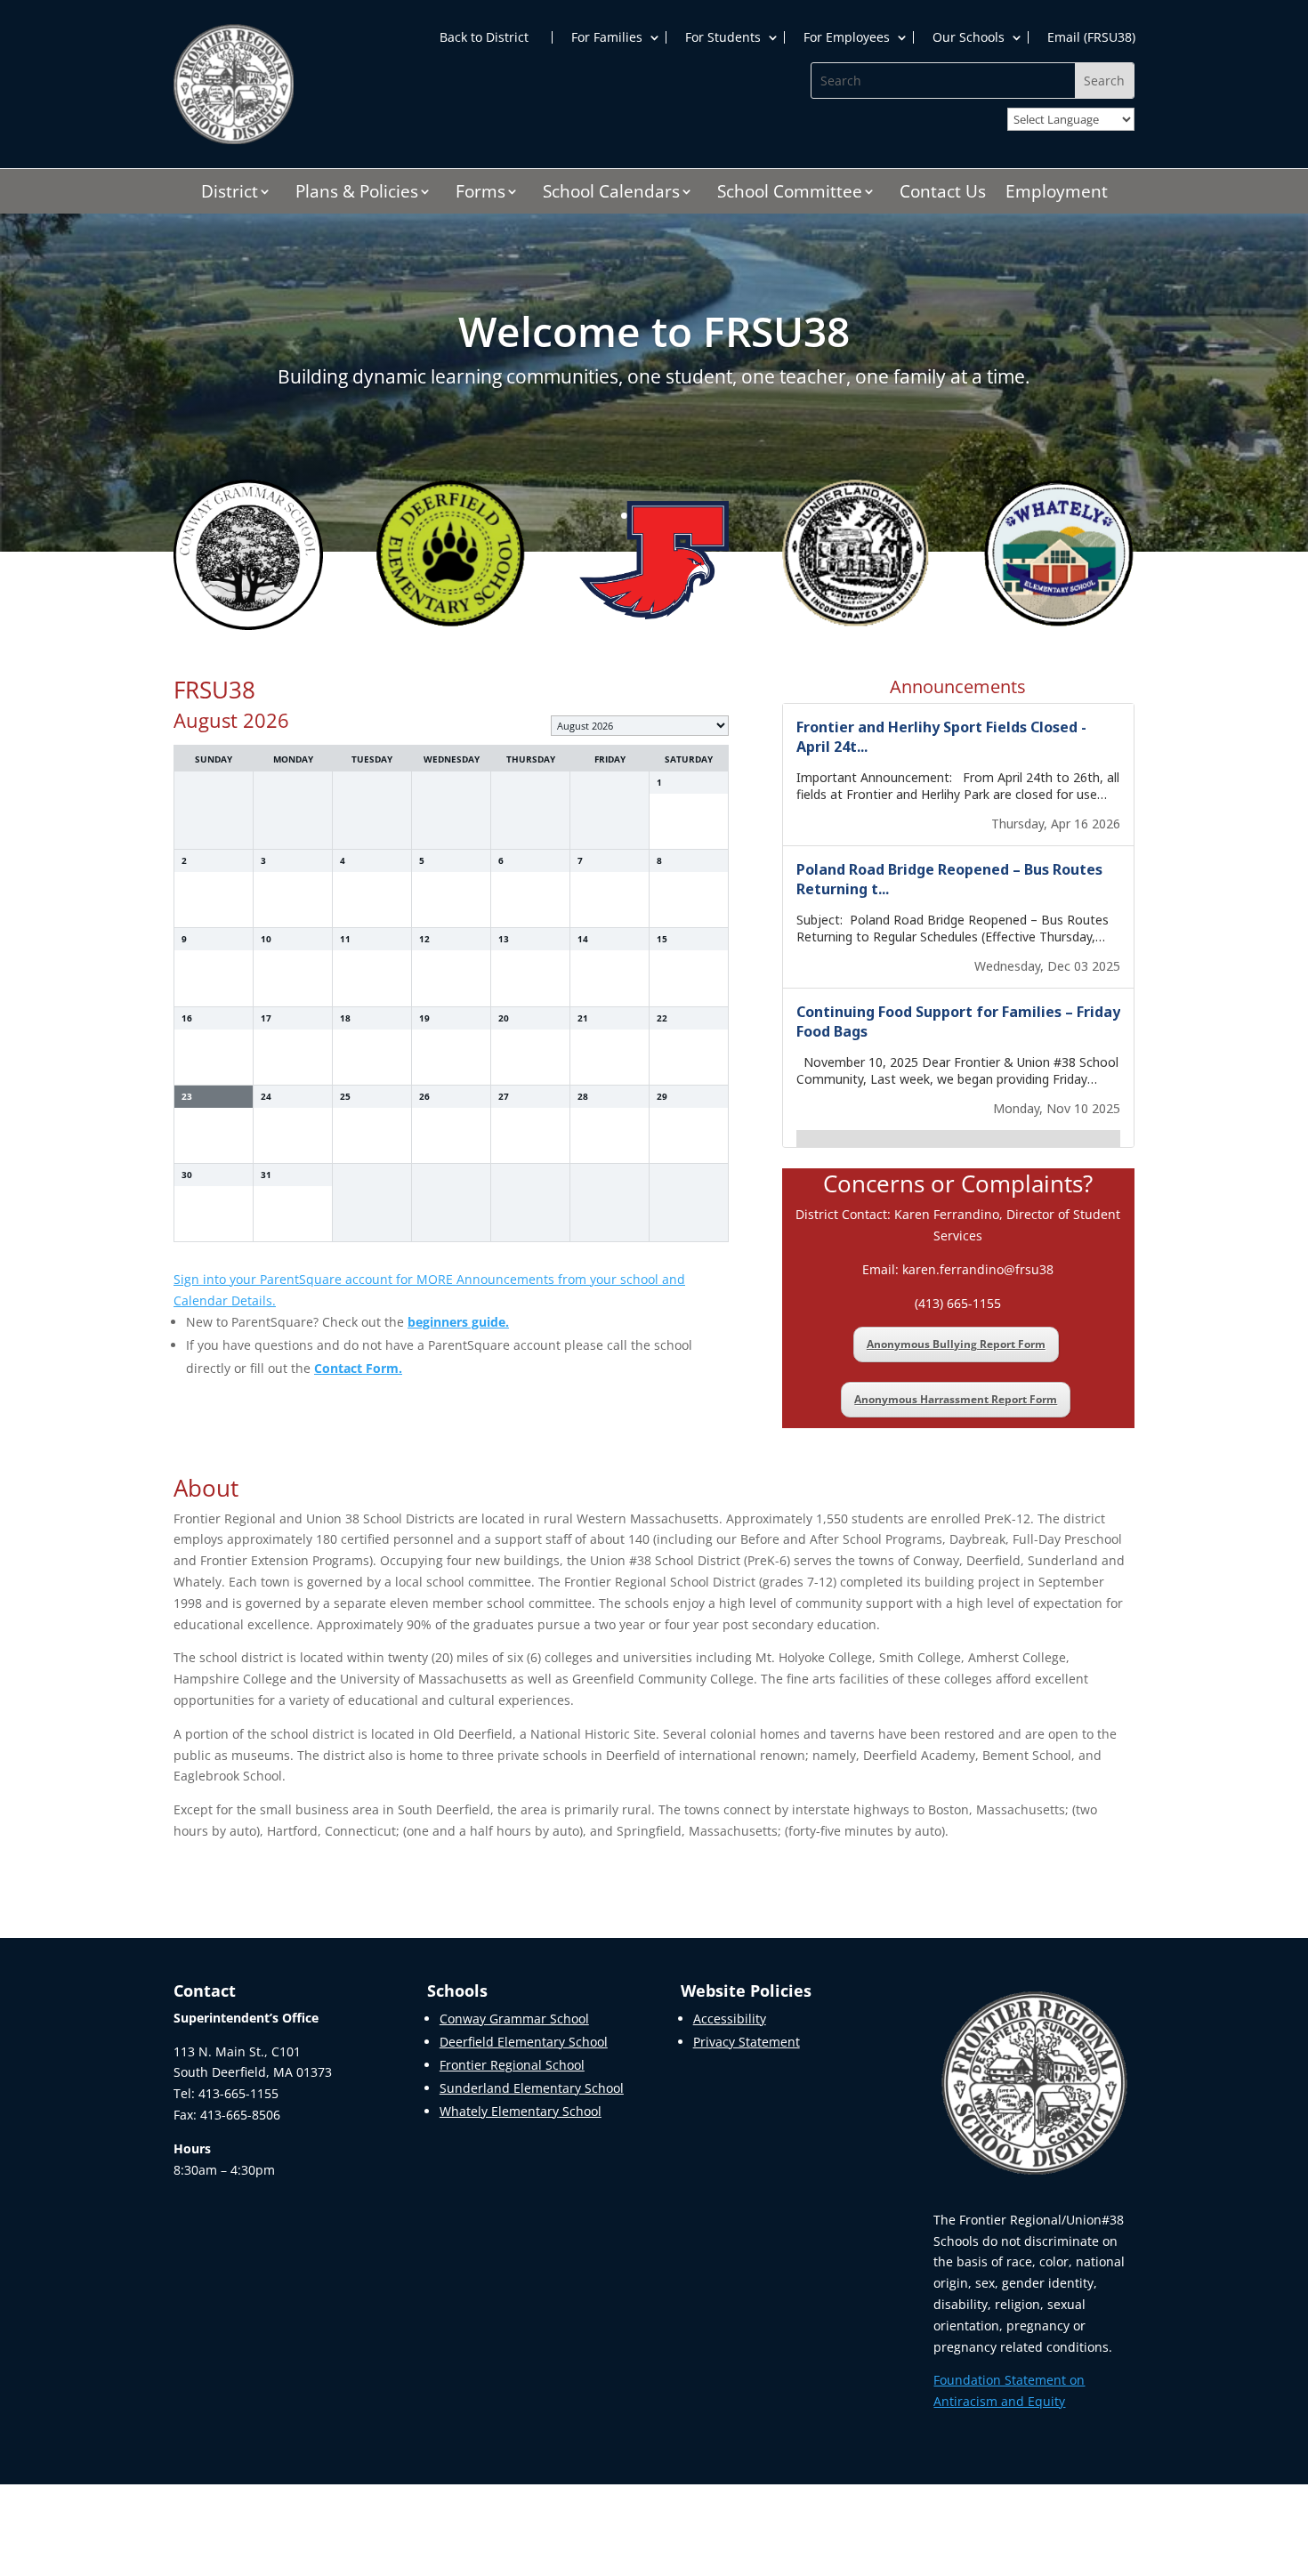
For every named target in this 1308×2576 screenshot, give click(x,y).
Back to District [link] (484, 37)
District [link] (230, 194)
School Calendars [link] (611, 194)
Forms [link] (480, 194)
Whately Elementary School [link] (521, 2111)
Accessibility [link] (730, 2019)
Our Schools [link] (969, 37)
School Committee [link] (790, 194)
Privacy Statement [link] (747, 2042)
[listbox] (640, 726)
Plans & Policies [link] (357, 194)
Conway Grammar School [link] (514, 2019)
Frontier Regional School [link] (512, 2065)
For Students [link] (723, 37)
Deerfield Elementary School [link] (524, 2042)
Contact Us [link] (943, 194)
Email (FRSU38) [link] (1091, 37)
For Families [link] (607, 37)
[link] (234, 139)
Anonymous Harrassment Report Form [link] (956, 1399)
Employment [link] (1057, 194)
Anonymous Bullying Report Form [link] (956, 1344)
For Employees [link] (847, 37)
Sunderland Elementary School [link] (532, 2088)
